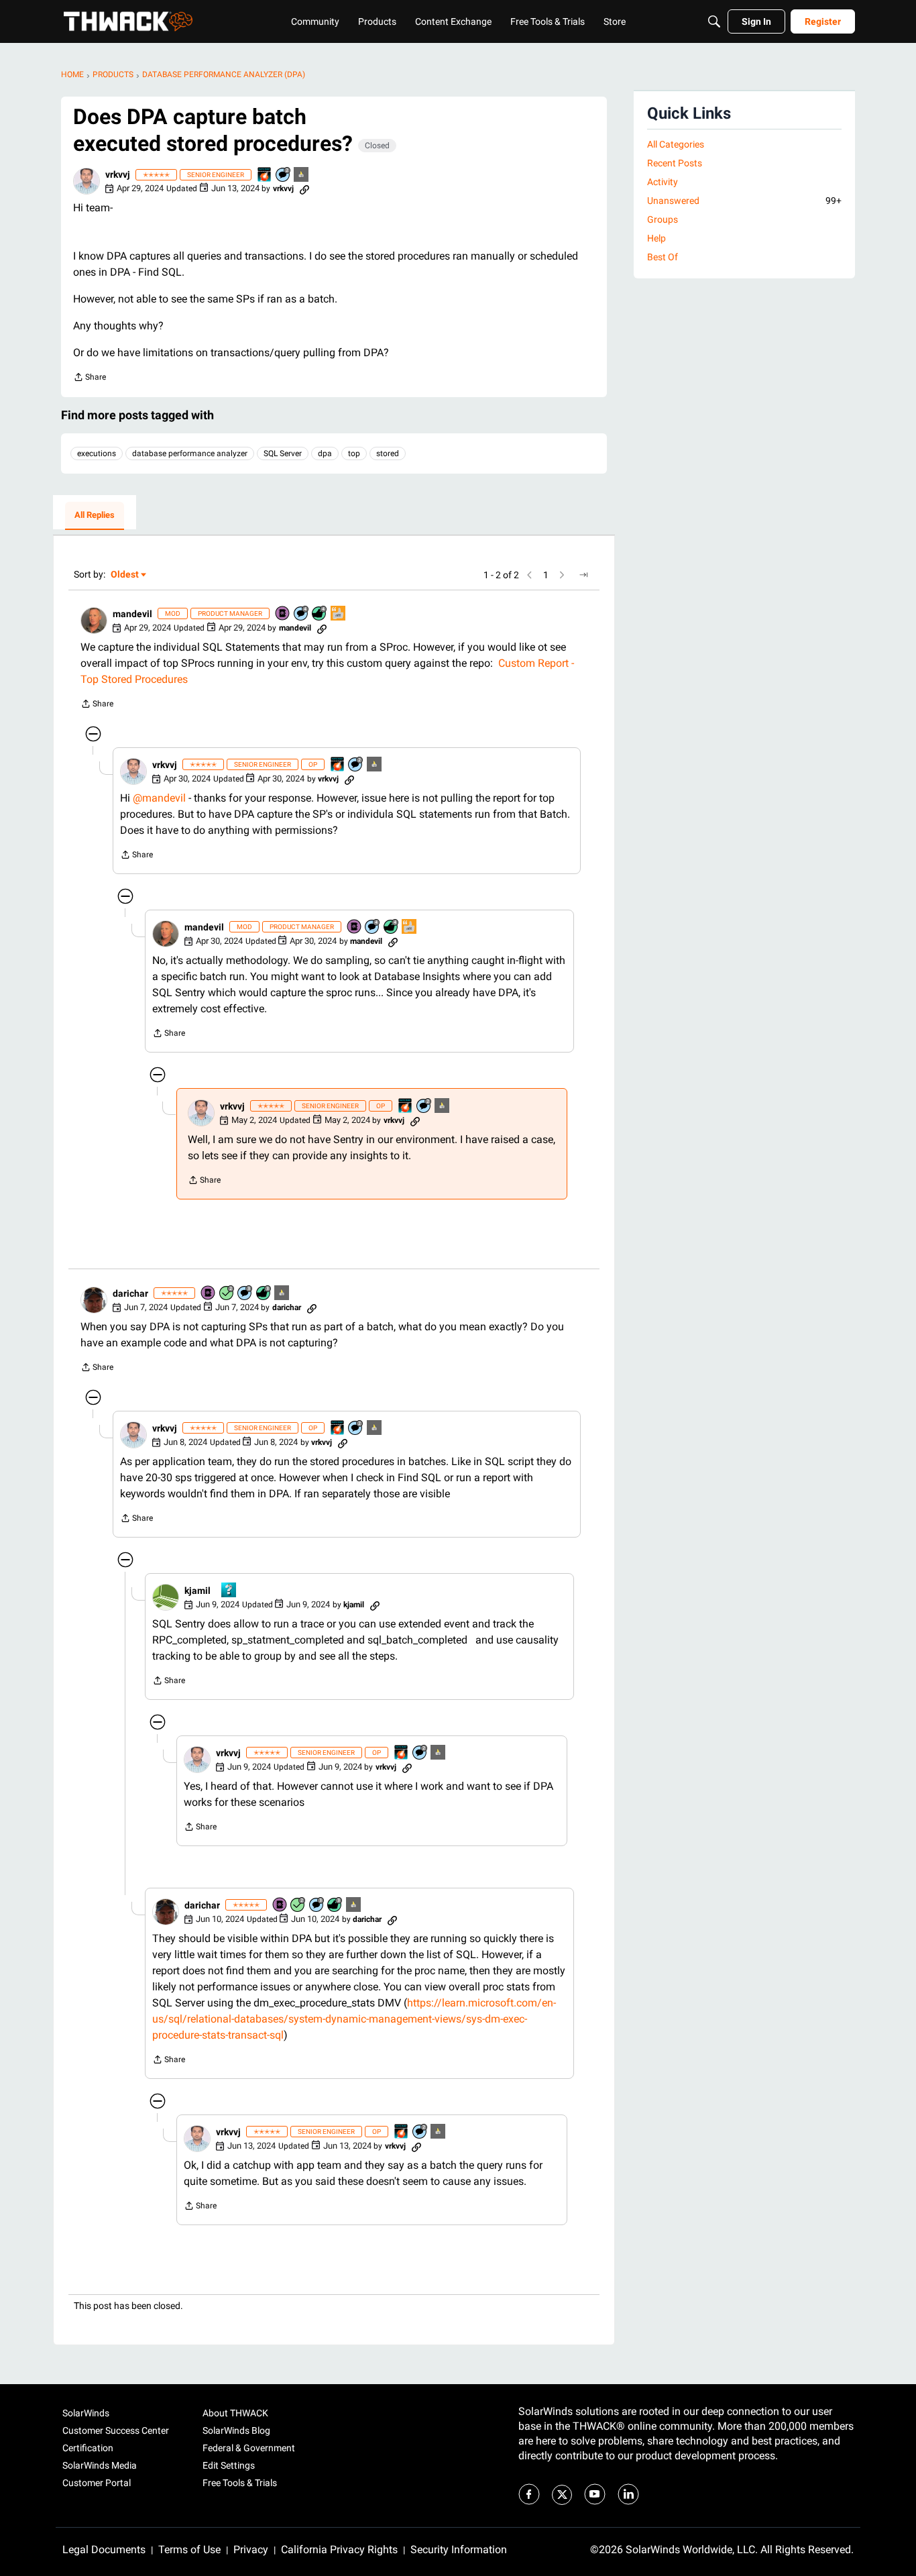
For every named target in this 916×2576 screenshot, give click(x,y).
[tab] (95, 516)
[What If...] (302, 175)
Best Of (663, 257)
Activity (663, 182)
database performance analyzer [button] (190, 453)
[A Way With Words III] (339, 614)
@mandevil (159, 798)
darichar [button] (130, 1293)
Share (90, 379)
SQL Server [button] (283, 453)
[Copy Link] (304, 189)
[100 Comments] (245, 1294)
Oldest (125, 575)
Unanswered (744, 201)
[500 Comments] (302, 614)
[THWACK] (128, 21)
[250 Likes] (320, 614)
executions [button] (97, 453)
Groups (663, 219)
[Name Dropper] (283, 614)
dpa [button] (325, 453)
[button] (87, 181)
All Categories (676, 144)
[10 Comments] (284, 175)
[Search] (714, 21)
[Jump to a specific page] (583, 575)
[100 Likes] (264, 1294)
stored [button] (388, 453)
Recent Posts (675, 163)
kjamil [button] (197, 1591)
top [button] (354, 453)
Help (656, 238)
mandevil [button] (132, 614)
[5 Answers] (227, 1294)
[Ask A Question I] (229, 1591)
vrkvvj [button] (118, 174)
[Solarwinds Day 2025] (265, 175)
